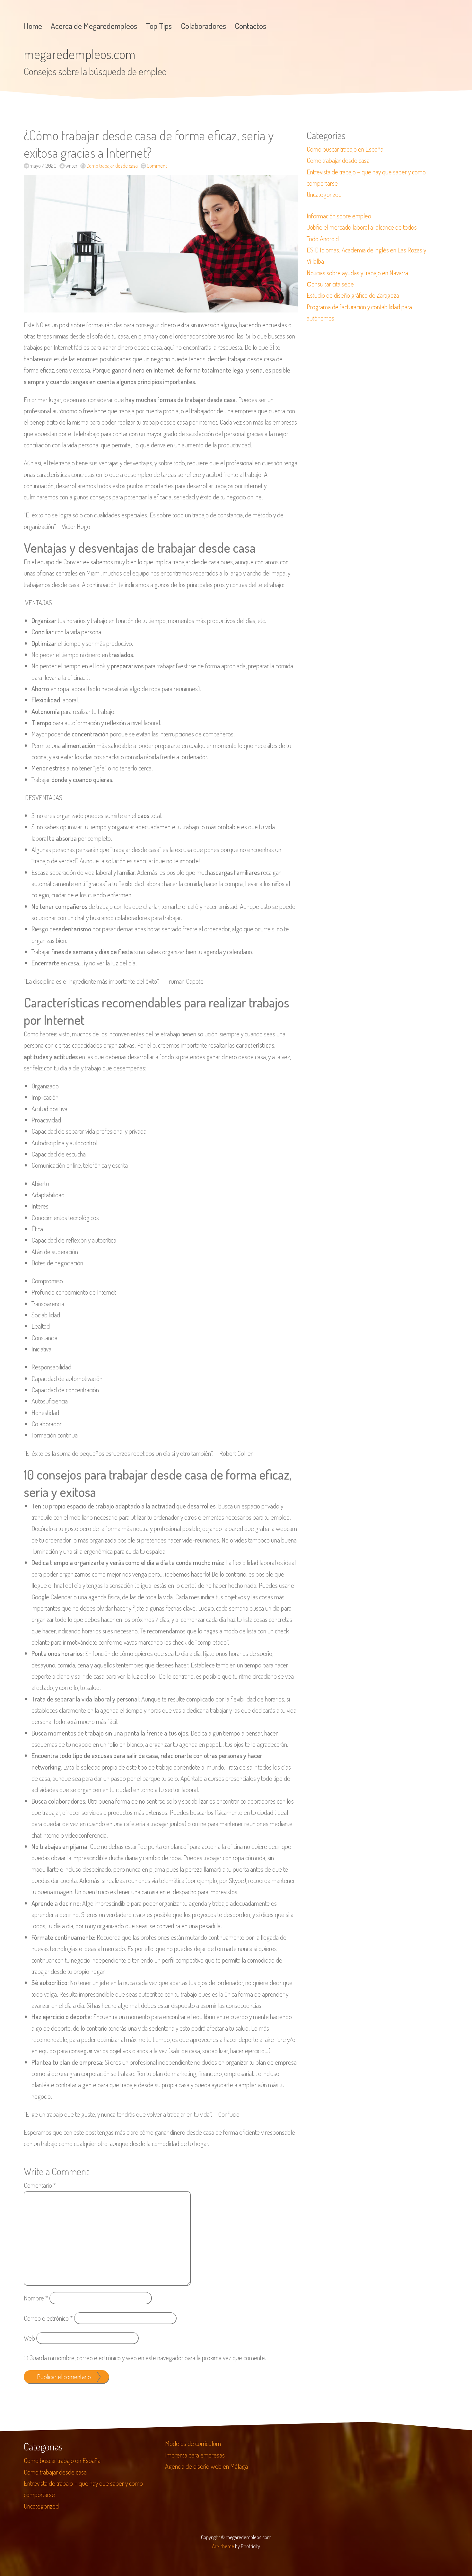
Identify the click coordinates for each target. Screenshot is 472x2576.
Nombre (36, 2298)
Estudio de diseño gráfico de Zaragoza (353, 295)
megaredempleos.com (80, 54)
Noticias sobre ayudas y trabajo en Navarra (357, 273)
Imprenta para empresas (195, 2455)
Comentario (40, 2185)
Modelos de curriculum (193, 2443)
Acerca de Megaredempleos (94, 26)
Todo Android (323, 239)
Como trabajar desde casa (112, 166)
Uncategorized (324, 194)
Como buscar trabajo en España (345, 149)
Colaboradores (203, 26)
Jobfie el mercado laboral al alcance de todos (362, 227)
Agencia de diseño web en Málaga (206, 2466)
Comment (157, 166)
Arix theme (223, 2546)
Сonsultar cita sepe (330, 284)
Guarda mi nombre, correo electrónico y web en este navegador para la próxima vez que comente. (148, 2358)
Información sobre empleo (339, 216)
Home (33, 26)
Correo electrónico (48, 2318)
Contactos (250, 26)
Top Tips (159, 26)
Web (29, 2338)
